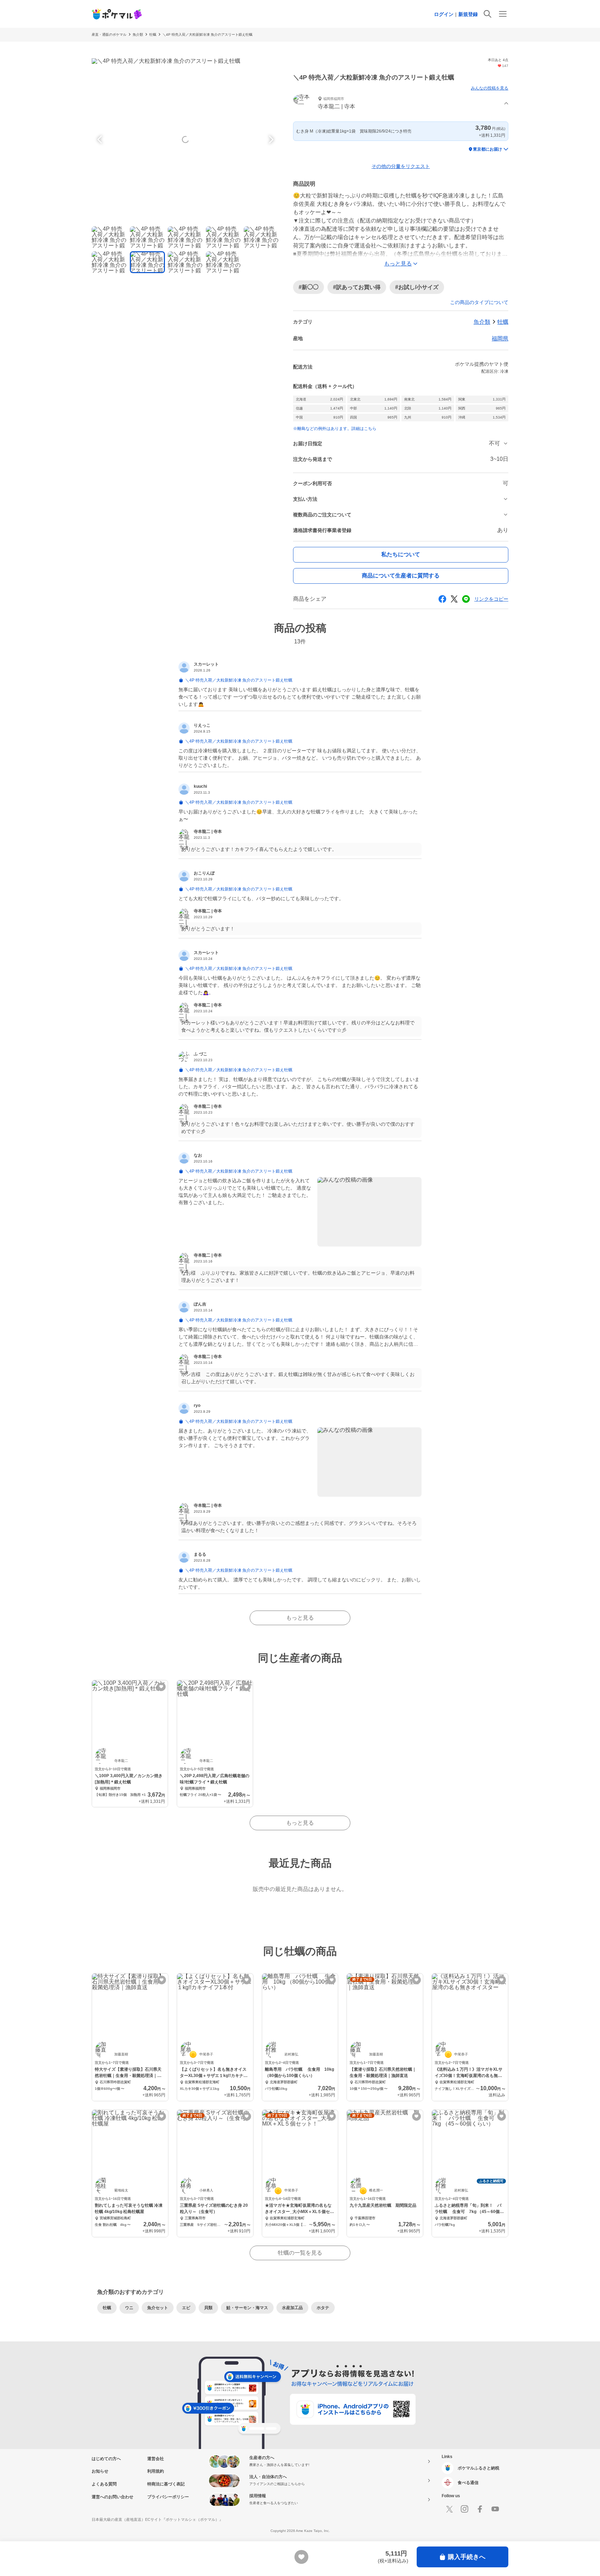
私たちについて (401, 554)
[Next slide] (270, 140)
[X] (449, 2509)
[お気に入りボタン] (161, 1687)
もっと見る (300, 1618)
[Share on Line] (466, 599)
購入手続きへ (467, 2557)
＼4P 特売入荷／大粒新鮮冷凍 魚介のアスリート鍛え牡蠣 (207, 35)
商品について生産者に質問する (401, 576)
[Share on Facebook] (442, 599)
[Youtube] (495, 2509)
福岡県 (500, 339)
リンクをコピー (491, 599)
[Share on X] (454, 599)
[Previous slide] (101, 140)
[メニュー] (503, 14)
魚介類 (138, 35)
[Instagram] (465, 2509)
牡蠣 (153, 35)
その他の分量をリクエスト (401, 166)
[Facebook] (480, 2509)
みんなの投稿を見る (490, 88)
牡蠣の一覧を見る (300, 2253)
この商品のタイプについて (479, 302)
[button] (401, 104)
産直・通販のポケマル (109, 35)
